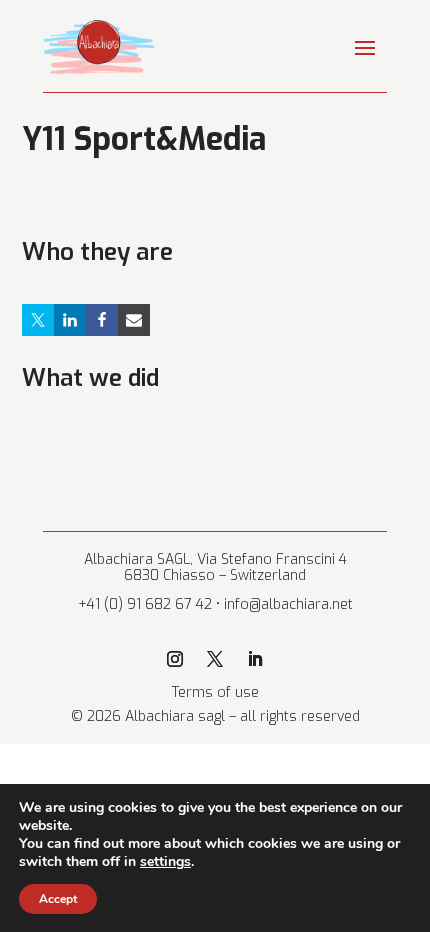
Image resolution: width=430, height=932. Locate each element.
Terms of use (215, 692)
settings (165, 862)
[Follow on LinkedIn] (255, 659)
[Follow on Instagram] (175, 659)
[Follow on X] (215, 659)
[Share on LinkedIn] (70, 320)
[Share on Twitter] (38, 320)
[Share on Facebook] (102, 320)
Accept (58, 899)
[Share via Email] (134, 320)
